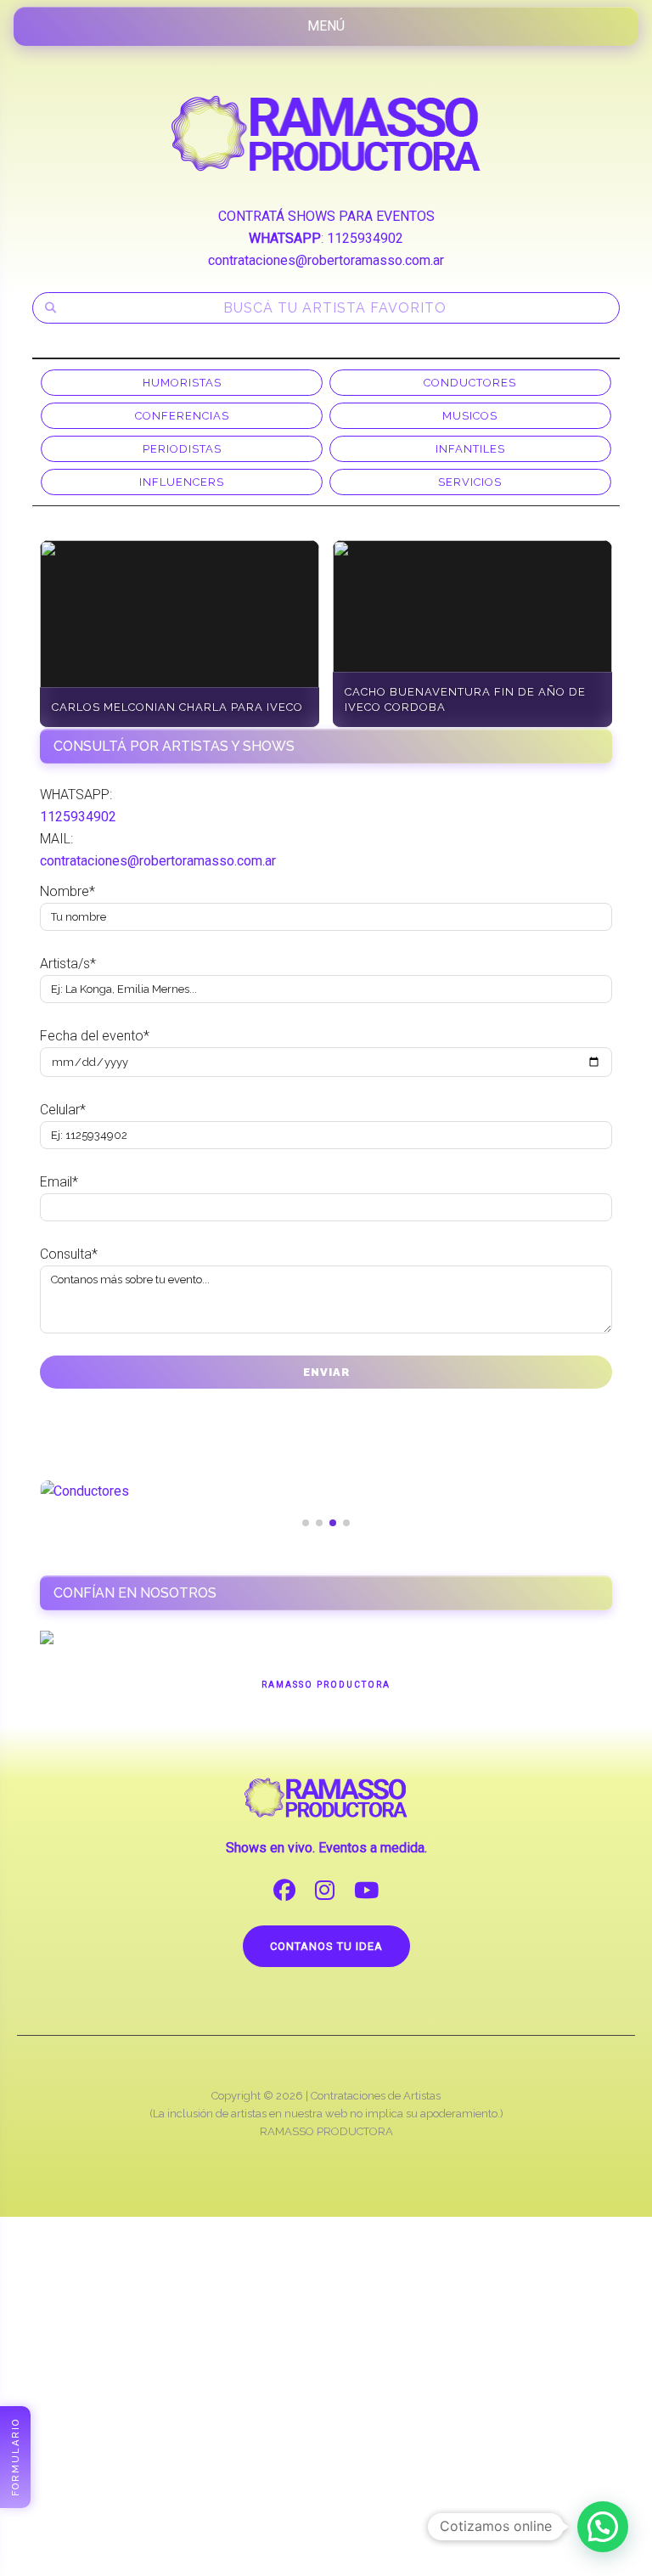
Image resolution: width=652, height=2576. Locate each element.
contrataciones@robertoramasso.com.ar (326, 260)
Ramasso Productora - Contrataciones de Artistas (326, 133)
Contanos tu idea (326, 1946)
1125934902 (365, 238)
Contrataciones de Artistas (376, 2096)
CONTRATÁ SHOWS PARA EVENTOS (326, 216)
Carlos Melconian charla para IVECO (177, 707)
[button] (603, 2527)
